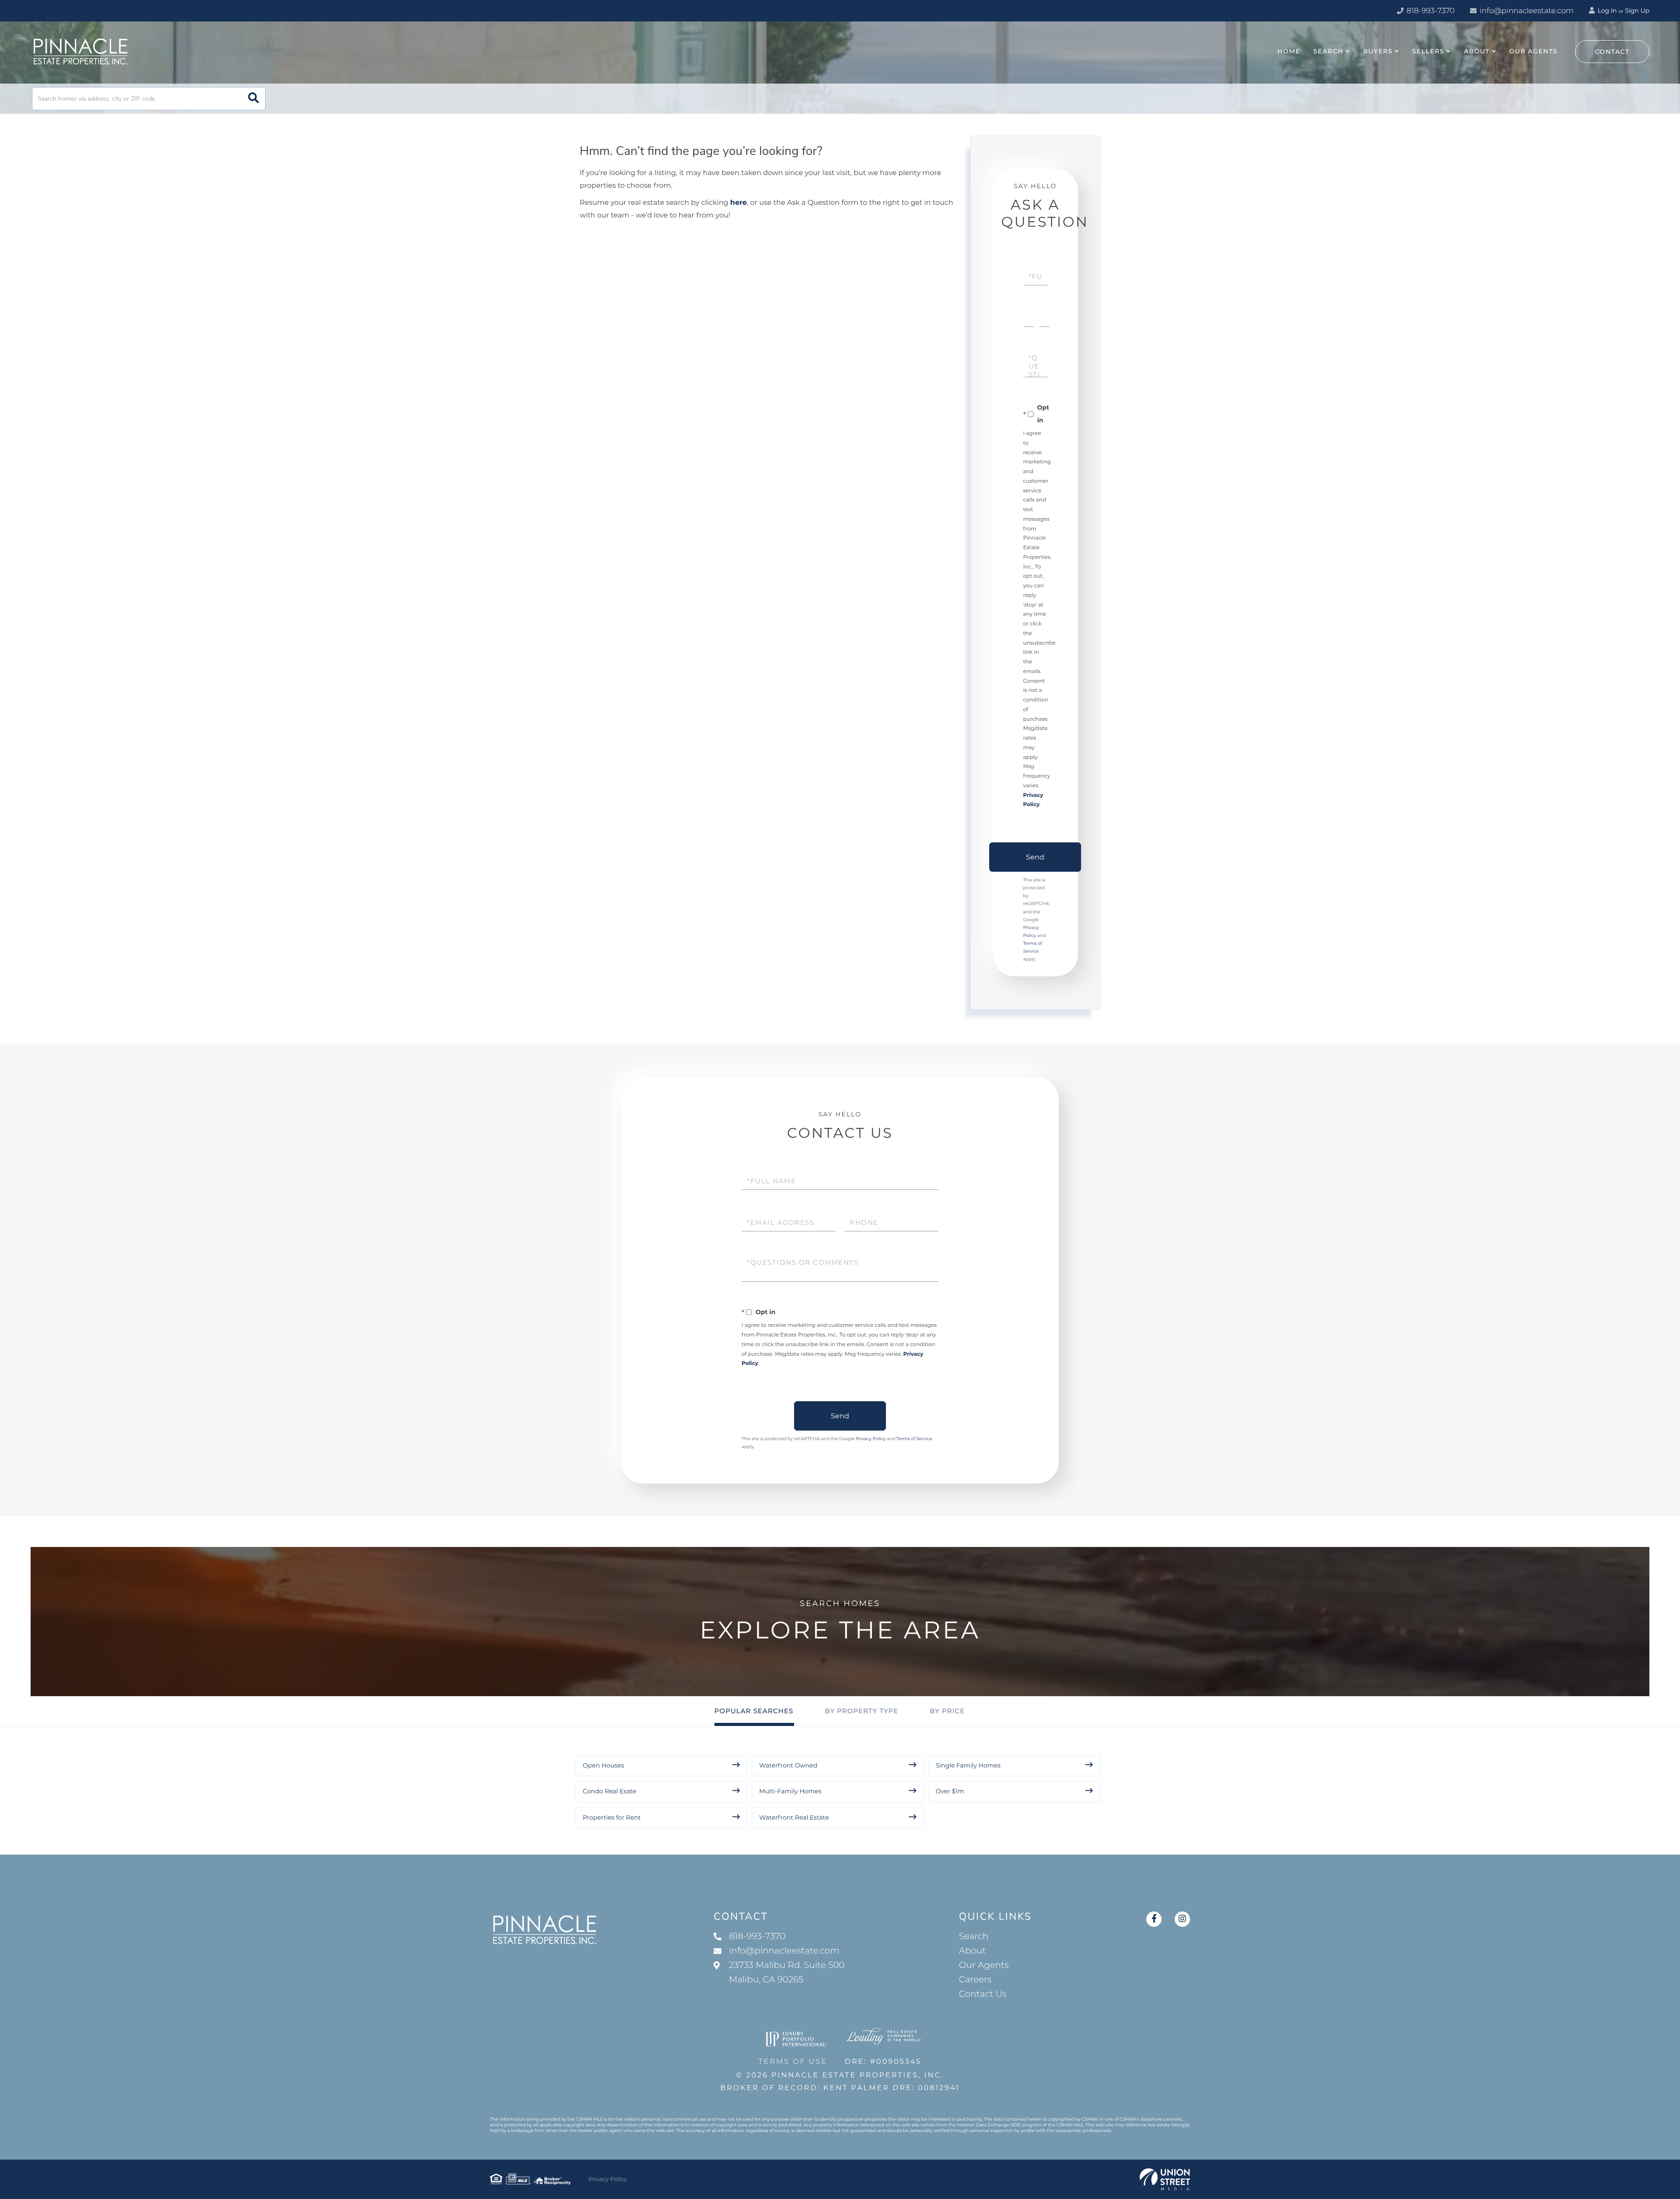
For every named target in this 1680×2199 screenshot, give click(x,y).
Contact (1612, 52)
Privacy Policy (871, 1439)
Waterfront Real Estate (794, 1817)
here (738, 203)
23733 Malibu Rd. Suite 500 (787, 1973)
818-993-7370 (1430, 11)
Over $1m (950, 1791)
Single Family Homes (968, 1765)
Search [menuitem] (1328, 51)
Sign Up (1637, 11)
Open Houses (604, 1765)
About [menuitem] (1477, 51)
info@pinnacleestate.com (1527, 11)
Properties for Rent (612, 1817)
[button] (254, 99)
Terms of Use (793, 2062)
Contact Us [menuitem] (983, 1994)
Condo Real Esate (609, 1791)
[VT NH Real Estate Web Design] (1165, 2179)
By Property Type (861, 1711)
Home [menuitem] (1289, 51)
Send (1035, 857)
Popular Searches (754, 1711)
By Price (947, 1711)
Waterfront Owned (788, 1765)
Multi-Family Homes (790, 1791)
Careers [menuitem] (975, 1980)
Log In (1606, 11)
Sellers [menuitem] (1428, 51)
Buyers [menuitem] (1378, 51)
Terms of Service (914, 1439)
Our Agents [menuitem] (1533, 51)
